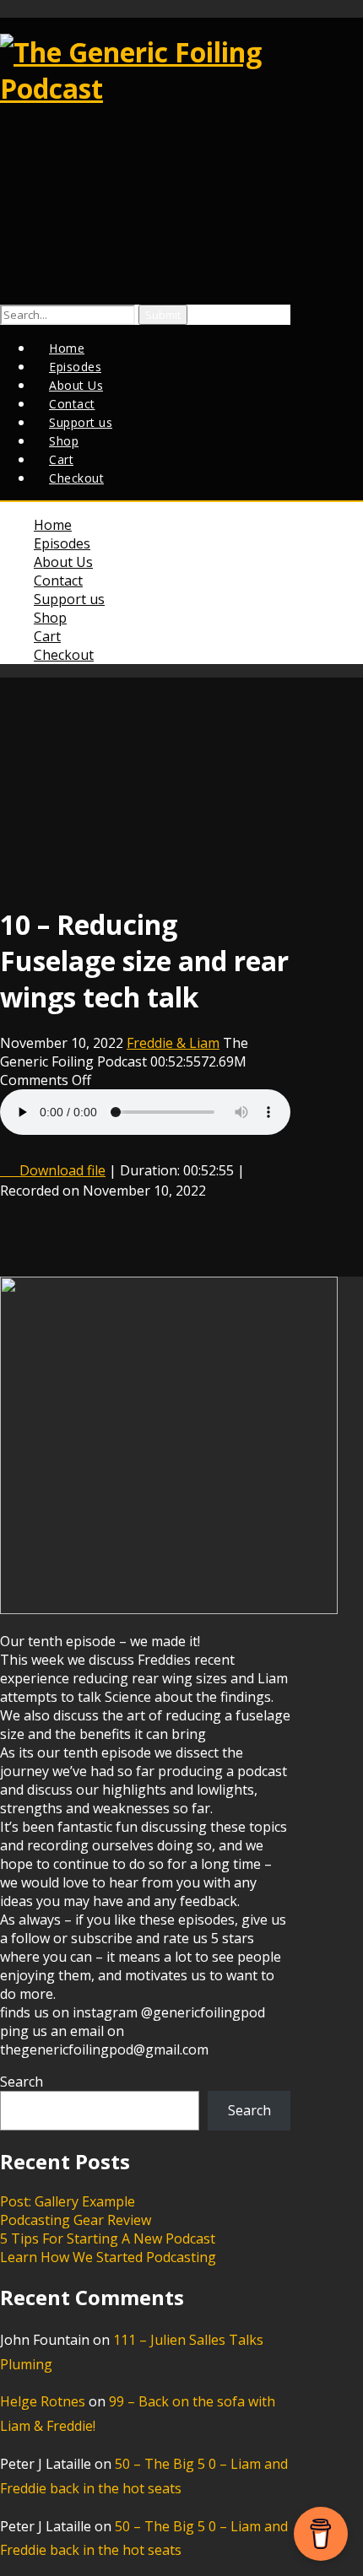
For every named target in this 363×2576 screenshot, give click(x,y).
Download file (62, 1170)
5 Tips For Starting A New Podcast (108, 2238)
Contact (58, 581)
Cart (47, 636)
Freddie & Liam (173, 1043)
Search (22, 2082)
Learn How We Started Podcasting (108, 2257)
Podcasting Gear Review (76, 2220)
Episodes (62, 543)
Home (53, 525)
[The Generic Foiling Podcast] (145, 88)
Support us (69, 599)
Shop (50, 618)
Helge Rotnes (43, 2401)
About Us (63, 562)
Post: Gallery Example (68, 2201)
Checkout (76, 478)
